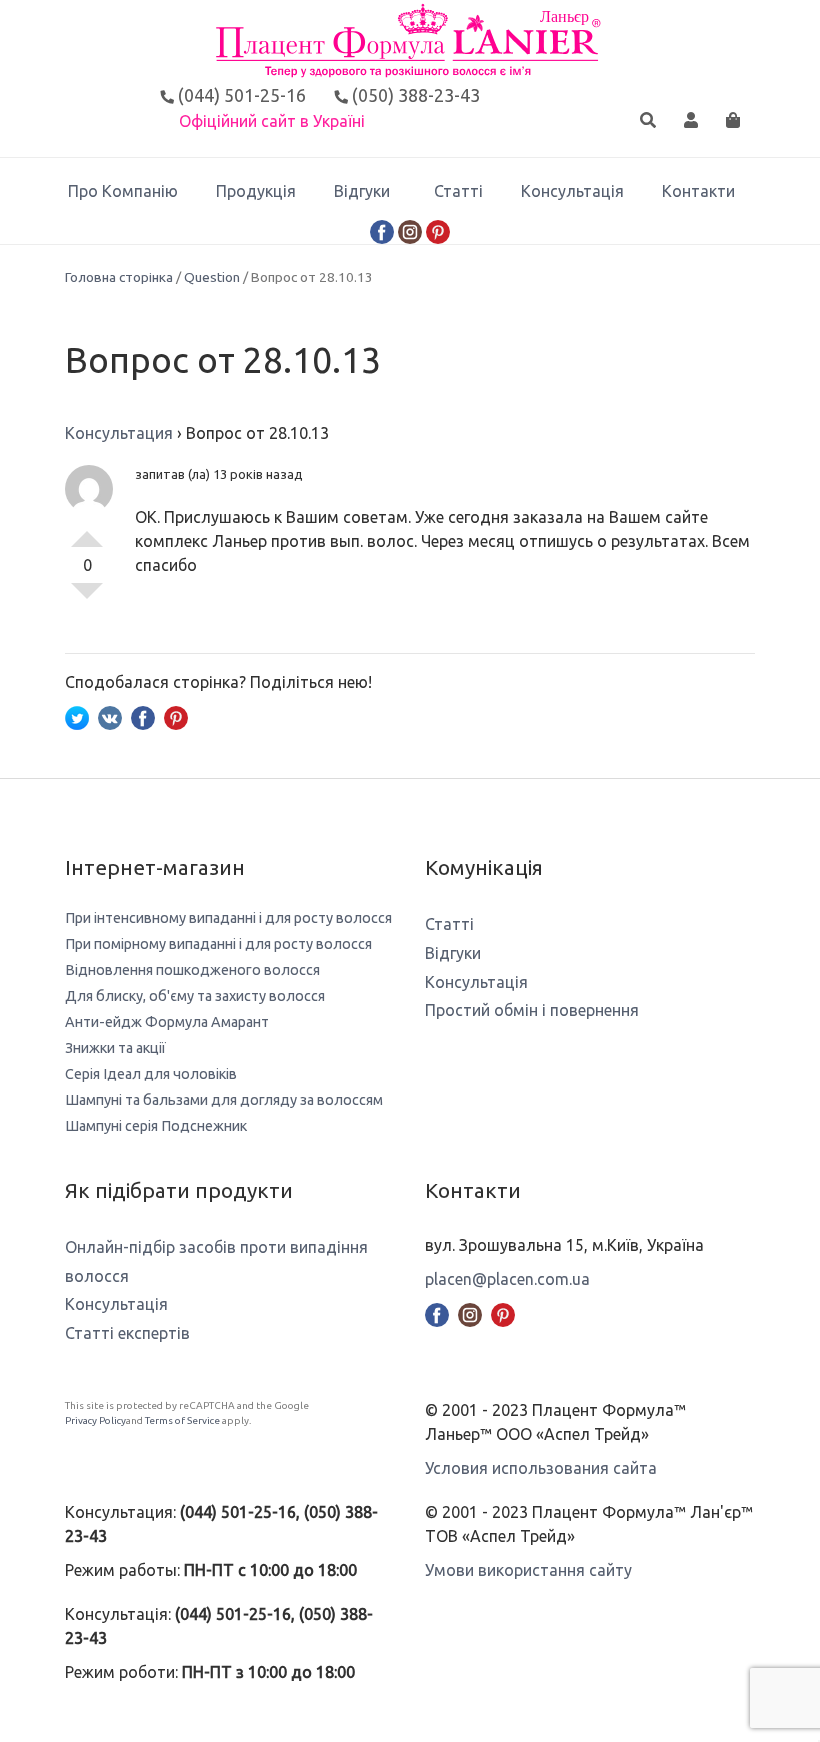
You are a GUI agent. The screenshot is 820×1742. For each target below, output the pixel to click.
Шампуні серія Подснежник (156, 1126)
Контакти (698, 191)
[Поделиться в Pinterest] (176, 716)
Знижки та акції (115, 1048)
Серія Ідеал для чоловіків (151, 1074)
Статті (458, 191)
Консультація (572, 191)
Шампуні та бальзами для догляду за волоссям (224, 1100)
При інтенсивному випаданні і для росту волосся (228, 918)
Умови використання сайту (528, 1570)
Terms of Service (182, 1420)
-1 (87, 599)
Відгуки (362, 191)
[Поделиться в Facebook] (143, 716)
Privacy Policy (95, 1420)
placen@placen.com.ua (507, 1279)
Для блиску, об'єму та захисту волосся (195, 996)
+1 (87, 531)
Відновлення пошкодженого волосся (192, 970)
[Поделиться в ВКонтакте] (110, 716)
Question (212, 277)
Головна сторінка (119, 277)
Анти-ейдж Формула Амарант (167, 1022)
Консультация (119, 433)
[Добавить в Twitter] (77, 716)
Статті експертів (127, 1333)
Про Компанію (123, 191)
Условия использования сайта (541, 1468)
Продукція (256, 191)
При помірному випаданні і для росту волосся (218, 944)
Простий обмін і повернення (532, 1010)
